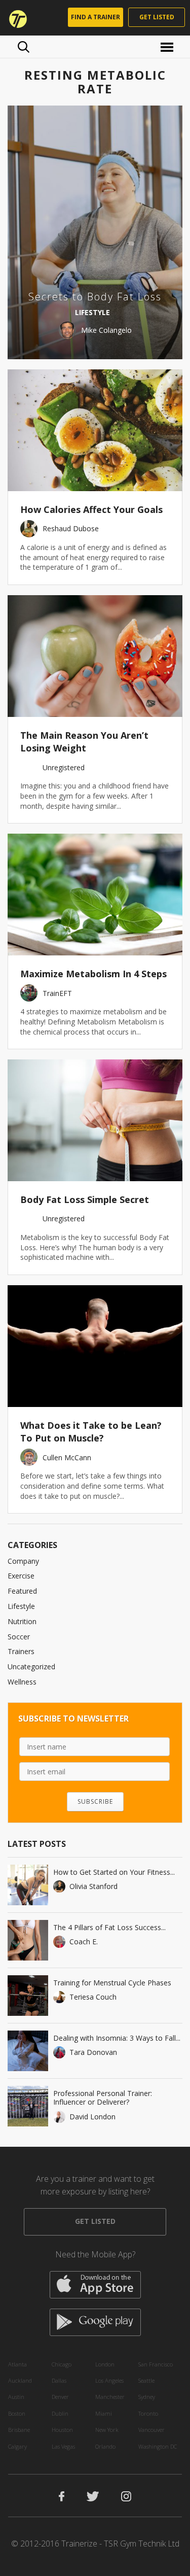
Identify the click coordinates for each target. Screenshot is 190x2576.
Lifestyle (21, 1606)
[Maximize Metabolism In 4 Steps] (95, 895)
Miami (104, 2413)
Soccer (19, 1637)
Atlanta (17, 2364)
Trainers (21, 1651)
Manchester (110, 2397)
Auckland (20, 2380)
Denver (60, 2397)
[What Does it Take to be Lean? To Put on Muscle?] (95, 1346)
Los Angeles (109, 2380)
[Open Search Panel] (24, 47)
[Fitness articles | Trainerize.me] (15, 18)
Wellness (22, 1682)
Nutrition (22, 1621)
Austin (16, 2397)
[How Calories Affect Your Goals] (95, 430)
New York (107, 2430)
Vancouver (151, 2430)
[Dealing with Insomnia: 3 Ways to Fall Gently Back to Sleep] (28, 2051)
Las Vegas (63, 2446)
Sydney (147, 2397)
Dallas (59, 2380)
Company (23, 1561)
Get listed (157, 17)
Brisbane (19, 2430)
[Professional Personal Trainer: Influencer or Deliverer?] (28, 2106)
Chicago (62, 2364)
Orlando (105, 2446)
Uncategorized (31, 1667)
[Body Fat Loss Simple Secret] (95, 1120)
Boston (17, 2413)
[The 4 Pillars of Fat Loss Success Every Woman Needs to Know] (28, 1940)
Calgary (17, 2446)
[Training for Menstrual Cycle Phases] (28, 1996)
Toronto (148, 2413)
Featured (22, 1591)
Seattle (146, 2380)
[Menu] (168, 46)
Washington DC (158, 2446)
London (105, 2364)
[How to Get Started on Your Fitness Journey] (28, 1885)
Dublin (60, 2413)
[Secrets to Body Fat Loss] (95, 232)
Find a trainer (96, 17)
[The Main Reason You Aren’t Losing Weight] (95, 656)
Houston (62, 2430)
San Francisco (156, 2364)
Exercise (21, 1576)
